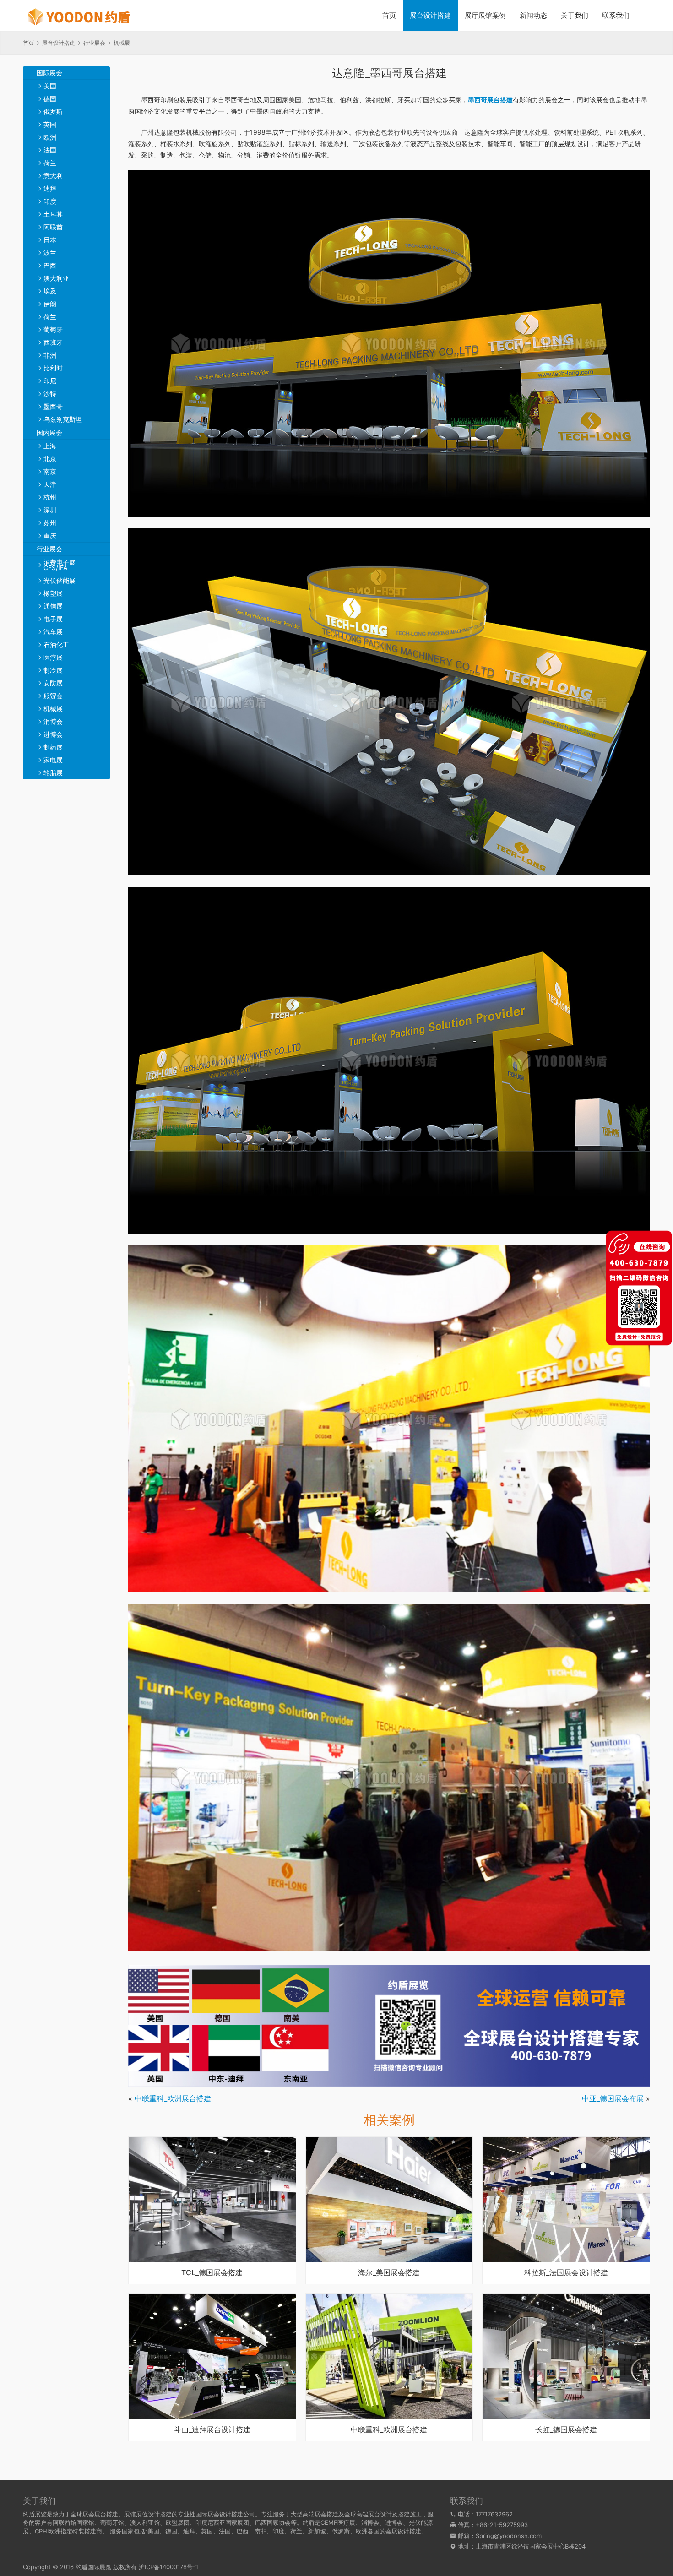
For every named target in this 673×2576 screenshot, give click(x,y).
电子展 (53, 619)
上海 (50, 446)
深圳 (50, 510)
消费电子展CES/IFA (60, 565)
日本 (50, 240)
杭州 (50, 497)
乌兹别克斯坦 (63, 419)
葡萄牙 (53, 329)
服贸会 (53, 696)
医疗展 (53, 657)
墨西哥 (53, 406)
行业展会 (49, 549)
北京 (50, 459)
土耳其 (53, 214)
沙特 (50, 394)
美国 (50, 86)
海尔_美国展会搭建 (389, 2273)
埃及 (50, 291)
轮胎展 (53, 773)
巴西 (50, 265)
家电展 (53, 760)
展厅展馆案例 (485, 15)
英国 (50, 124)
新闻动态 (533, 15)
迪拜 (50, 188)
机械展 (53, 709)
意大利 (53, 176)
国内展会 (49, 432)
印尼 (50, 381)
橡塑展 (53, 593)
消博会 (53, 721)
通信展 (53, 606)
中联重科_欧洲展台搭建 (173, 2098)
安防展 (53, 683)
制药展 (53, 747)
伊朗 (50, 304)
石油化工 (56, 644)
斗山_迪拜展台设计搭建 (212, 2430)
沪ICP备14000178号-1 (168, 2567)
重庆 (50, 535)
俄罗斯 (53, 111)
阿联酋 (53, 227)
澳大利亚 (56, 278)
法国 (50, 150)
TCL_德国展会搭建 (212, 2273)
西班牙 (53, 342)
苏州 (50, 523)
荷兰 (50, 163)
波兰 (50, 253)
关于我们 (575, 15)
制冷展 (53, 670)
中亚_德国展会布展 (613, 2098)
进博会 (53, 734)
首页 (389, 15)
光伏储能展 (60, 580)
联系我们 (616, 15)
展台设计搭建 (430, 15)
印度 (50, 201)
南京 (50, 471)
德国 (50, 99)
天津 (50, 484)
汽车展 (53, 632)
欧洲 (50, 137)
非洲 (50, 355)
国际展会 (49, 73)
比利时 (53, 368)
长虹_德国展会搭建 (566, 2430)
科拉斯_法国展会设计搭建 (566, 2273)
